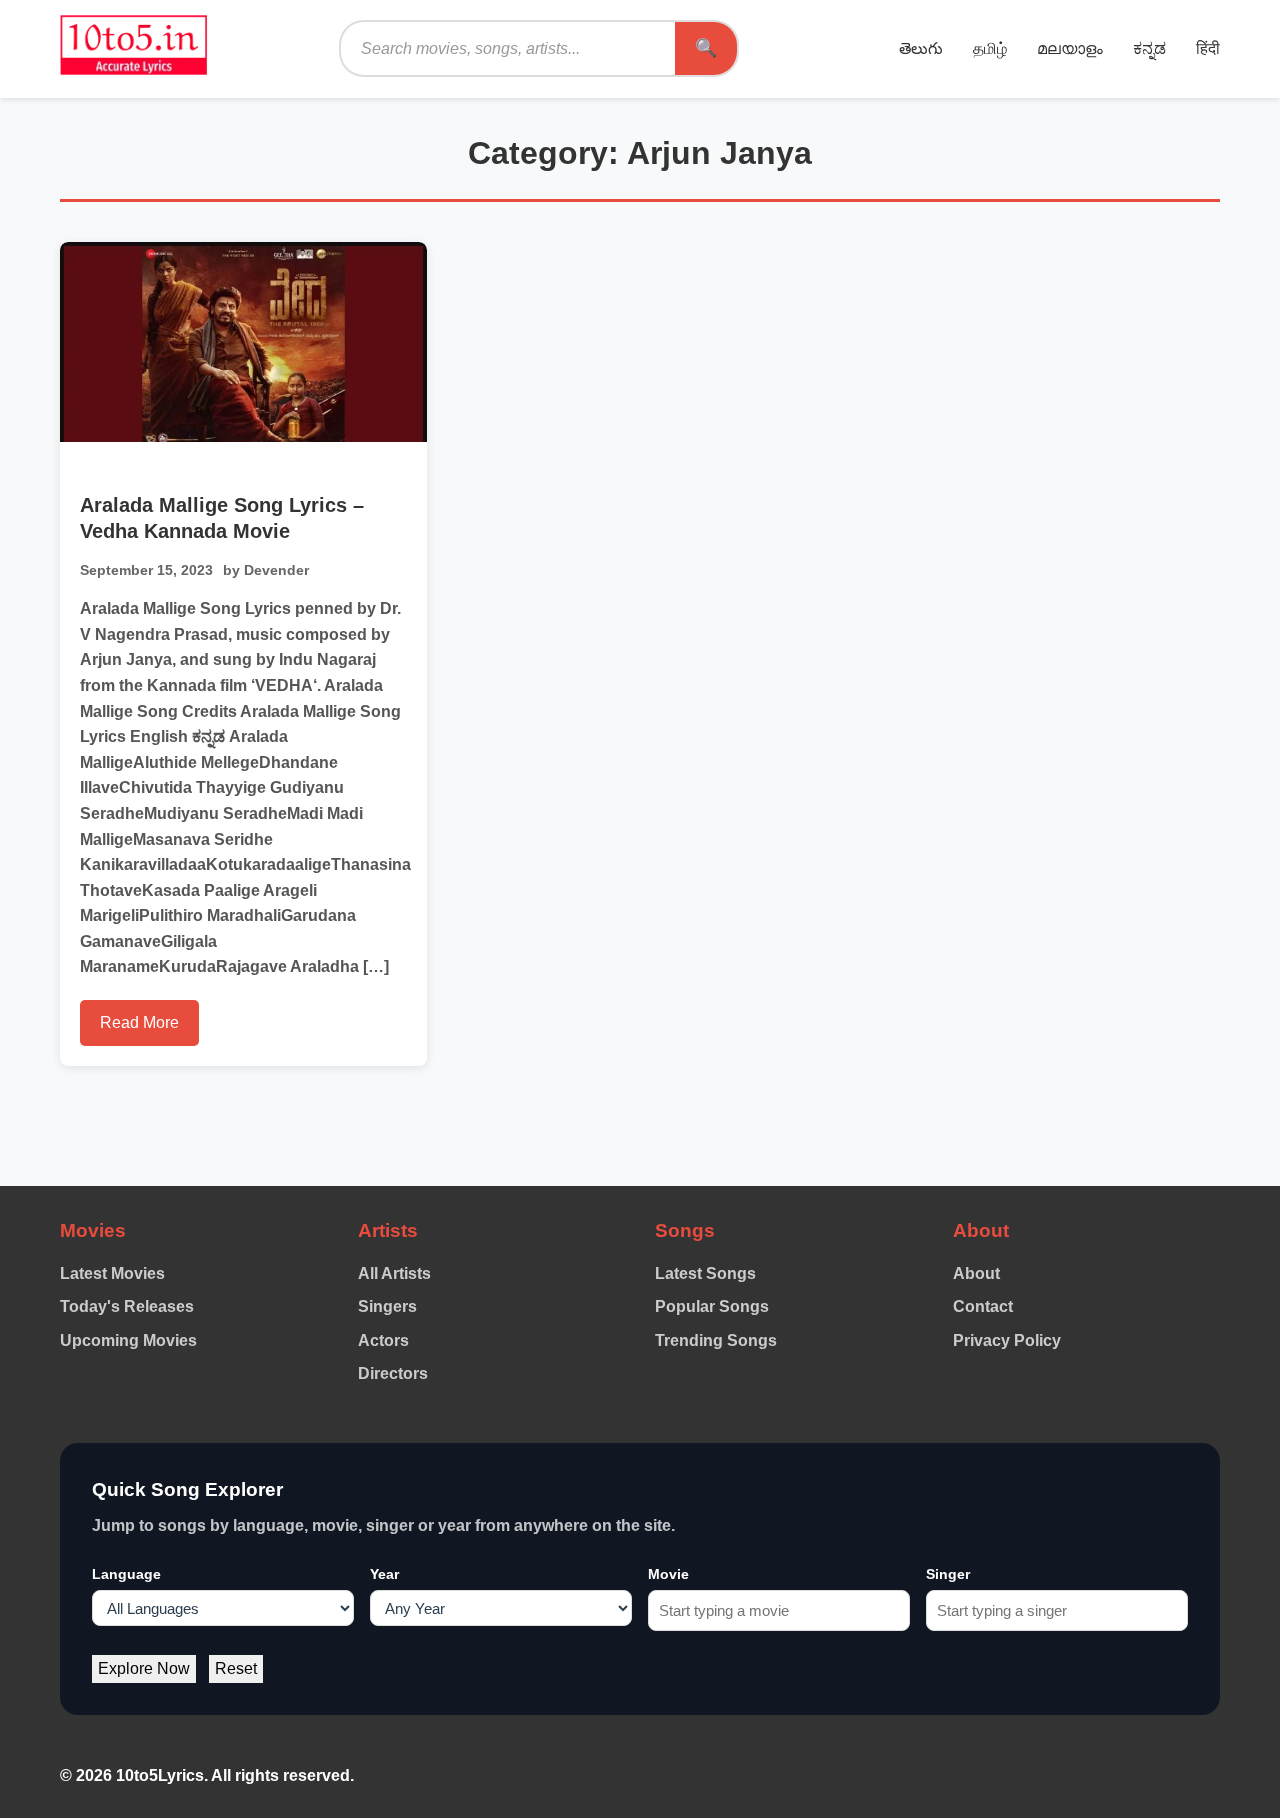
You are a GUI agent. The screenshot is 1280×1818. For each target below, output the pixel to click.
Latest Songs (705, 1273)
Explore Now (144, 1668)
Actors (383, 1340)
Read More (139, 1022)
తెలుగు (921, 48)
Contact (983, 1306)
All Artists (394, 1273)
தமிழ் (990, 48)
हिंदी (1208, 48)
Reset (236, 1668)
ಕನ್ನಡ (1149, 48)
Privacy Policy (1007, 1340)
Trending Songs (716, 1340)
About (976, 1273)
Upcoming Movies (128, 1340)
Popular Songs (712, 1306)
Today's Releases (127, 1306)
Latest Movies (112, 1273)
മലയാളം (1070, 48)
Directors (393, 1373)
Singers (387, 1306)
